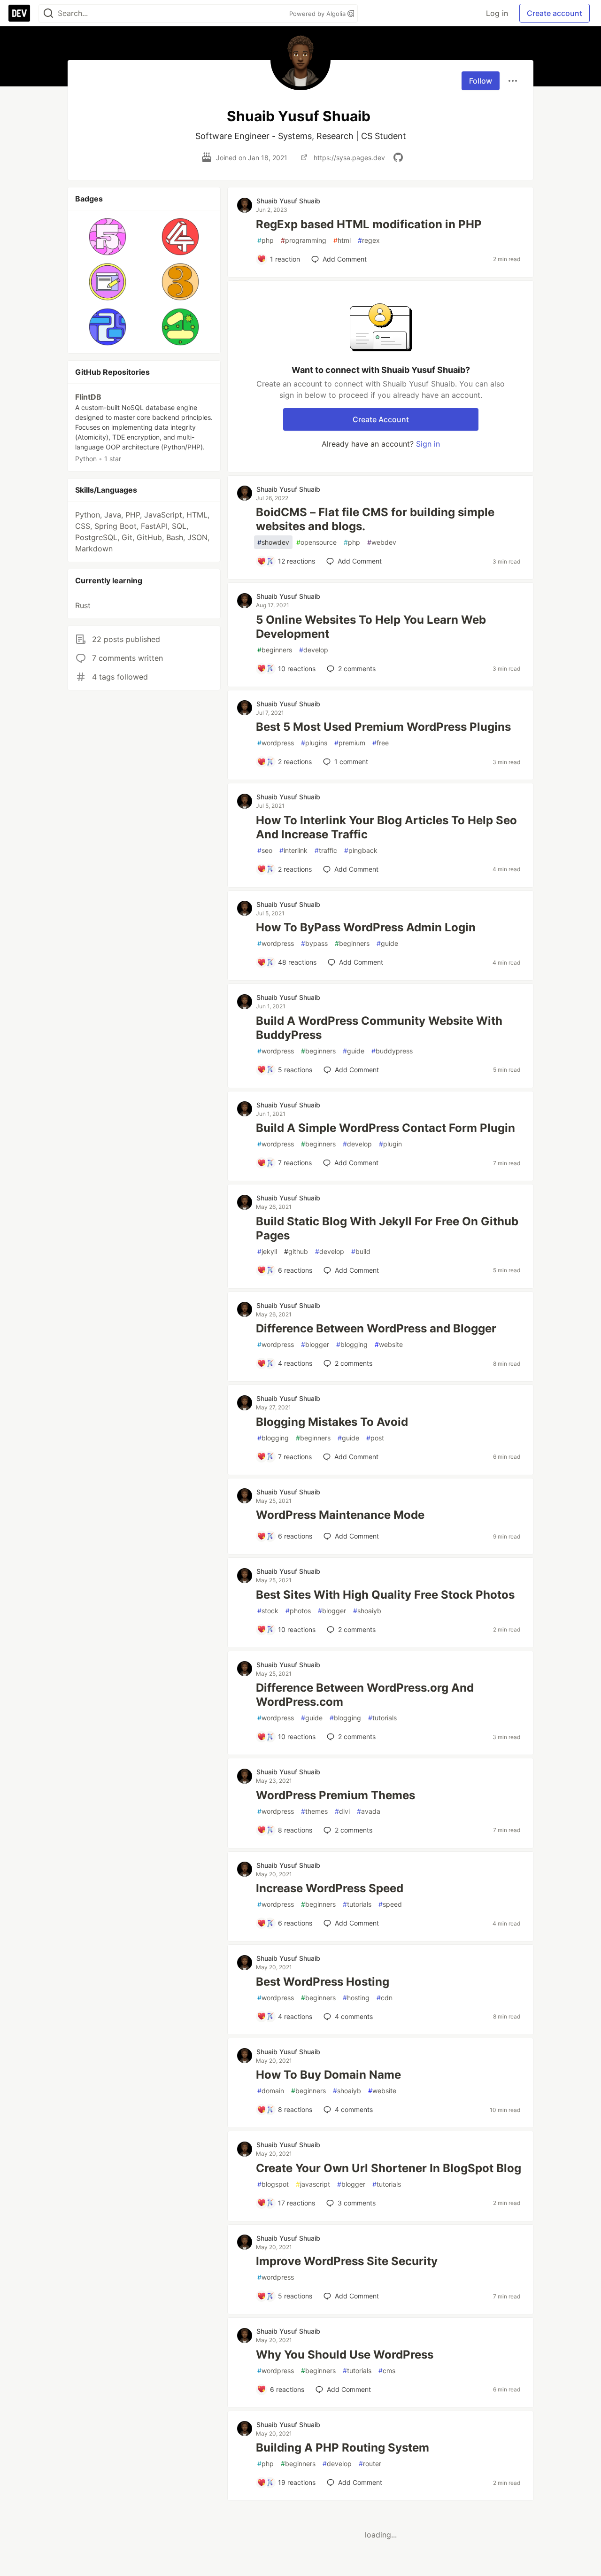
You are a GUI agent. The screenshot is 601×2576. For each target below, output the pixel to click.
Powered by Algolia (318, 14)
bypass (314, 943)
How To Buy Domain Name (328, 2075)
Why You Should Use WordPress (345, 2355)
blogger (315, 1344)
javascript (313, 2184)
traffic (326, 850)
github (296, 1251)
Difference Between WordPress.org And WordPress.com (365, 1695)
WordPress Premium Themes (335, 1795)
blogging (352, 1344)
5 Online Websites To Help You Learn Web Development (371, 627)
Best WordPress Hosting (323, 1982)
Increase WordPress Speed (330, 1888)
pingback (361, 850)
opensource (316, 542)
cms (387, 2371)
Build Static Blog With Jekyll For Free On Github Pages (387, 1228)
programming (304, 240)
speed (390, 1904)
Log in (497, 13)
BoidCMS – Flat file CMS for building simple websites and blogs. (375, 519)
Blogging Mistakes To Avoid (332, 1422)
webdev (382, 542)
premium (350, 743)
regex (369, 240)
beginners (275, 650)
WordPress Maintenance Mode (340, 1515)
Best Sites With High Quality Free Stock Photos (385, 1595)
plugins (314, 743)
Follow (481, 81)
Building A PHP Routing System (343, 2448)
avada (369, 1811)
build (361, 1251)
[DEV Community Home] (19, 13)
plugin (390, 1144)
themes (314, 1811)
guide (387, 943)
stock (268, 1611)
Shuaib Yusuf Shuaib (288, 201)
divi (342, 1811)
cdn (385, 1998)
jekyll (267, 1251)
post (375, 1438)
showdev (273, 542)
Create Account (381, 419)
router (370, 2464)
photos (298, 1611)
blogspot (273, 2184)
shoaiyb (367, 1611)
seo (265, 850)
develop (314, 650)
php (266, 240)
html (342, 240)
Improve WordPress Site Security (347, 2261)
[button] (108, 237)
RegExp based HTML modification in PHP (369, 224)
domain (271, 2091)
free (381, 743)
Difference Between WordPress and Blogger (376, 1328)
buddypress (392, 1051)
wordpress (276, 743)
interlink (293, 850)
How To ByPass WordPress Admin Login (366, 927)
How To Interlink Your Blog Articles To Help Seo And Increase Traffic (386, 827)
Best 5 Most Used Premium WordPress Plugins (383, 727)
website (389, 1344)
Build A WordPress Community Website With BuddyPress (379, 1028)
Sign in (428, 444)
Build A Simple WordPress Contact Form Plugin (385, 1128)
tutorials (382, 1718)
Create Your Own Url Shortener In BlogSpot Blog (389, 2168)
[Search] (48, 13)
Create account (555, 13)
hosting (356, 1998)
